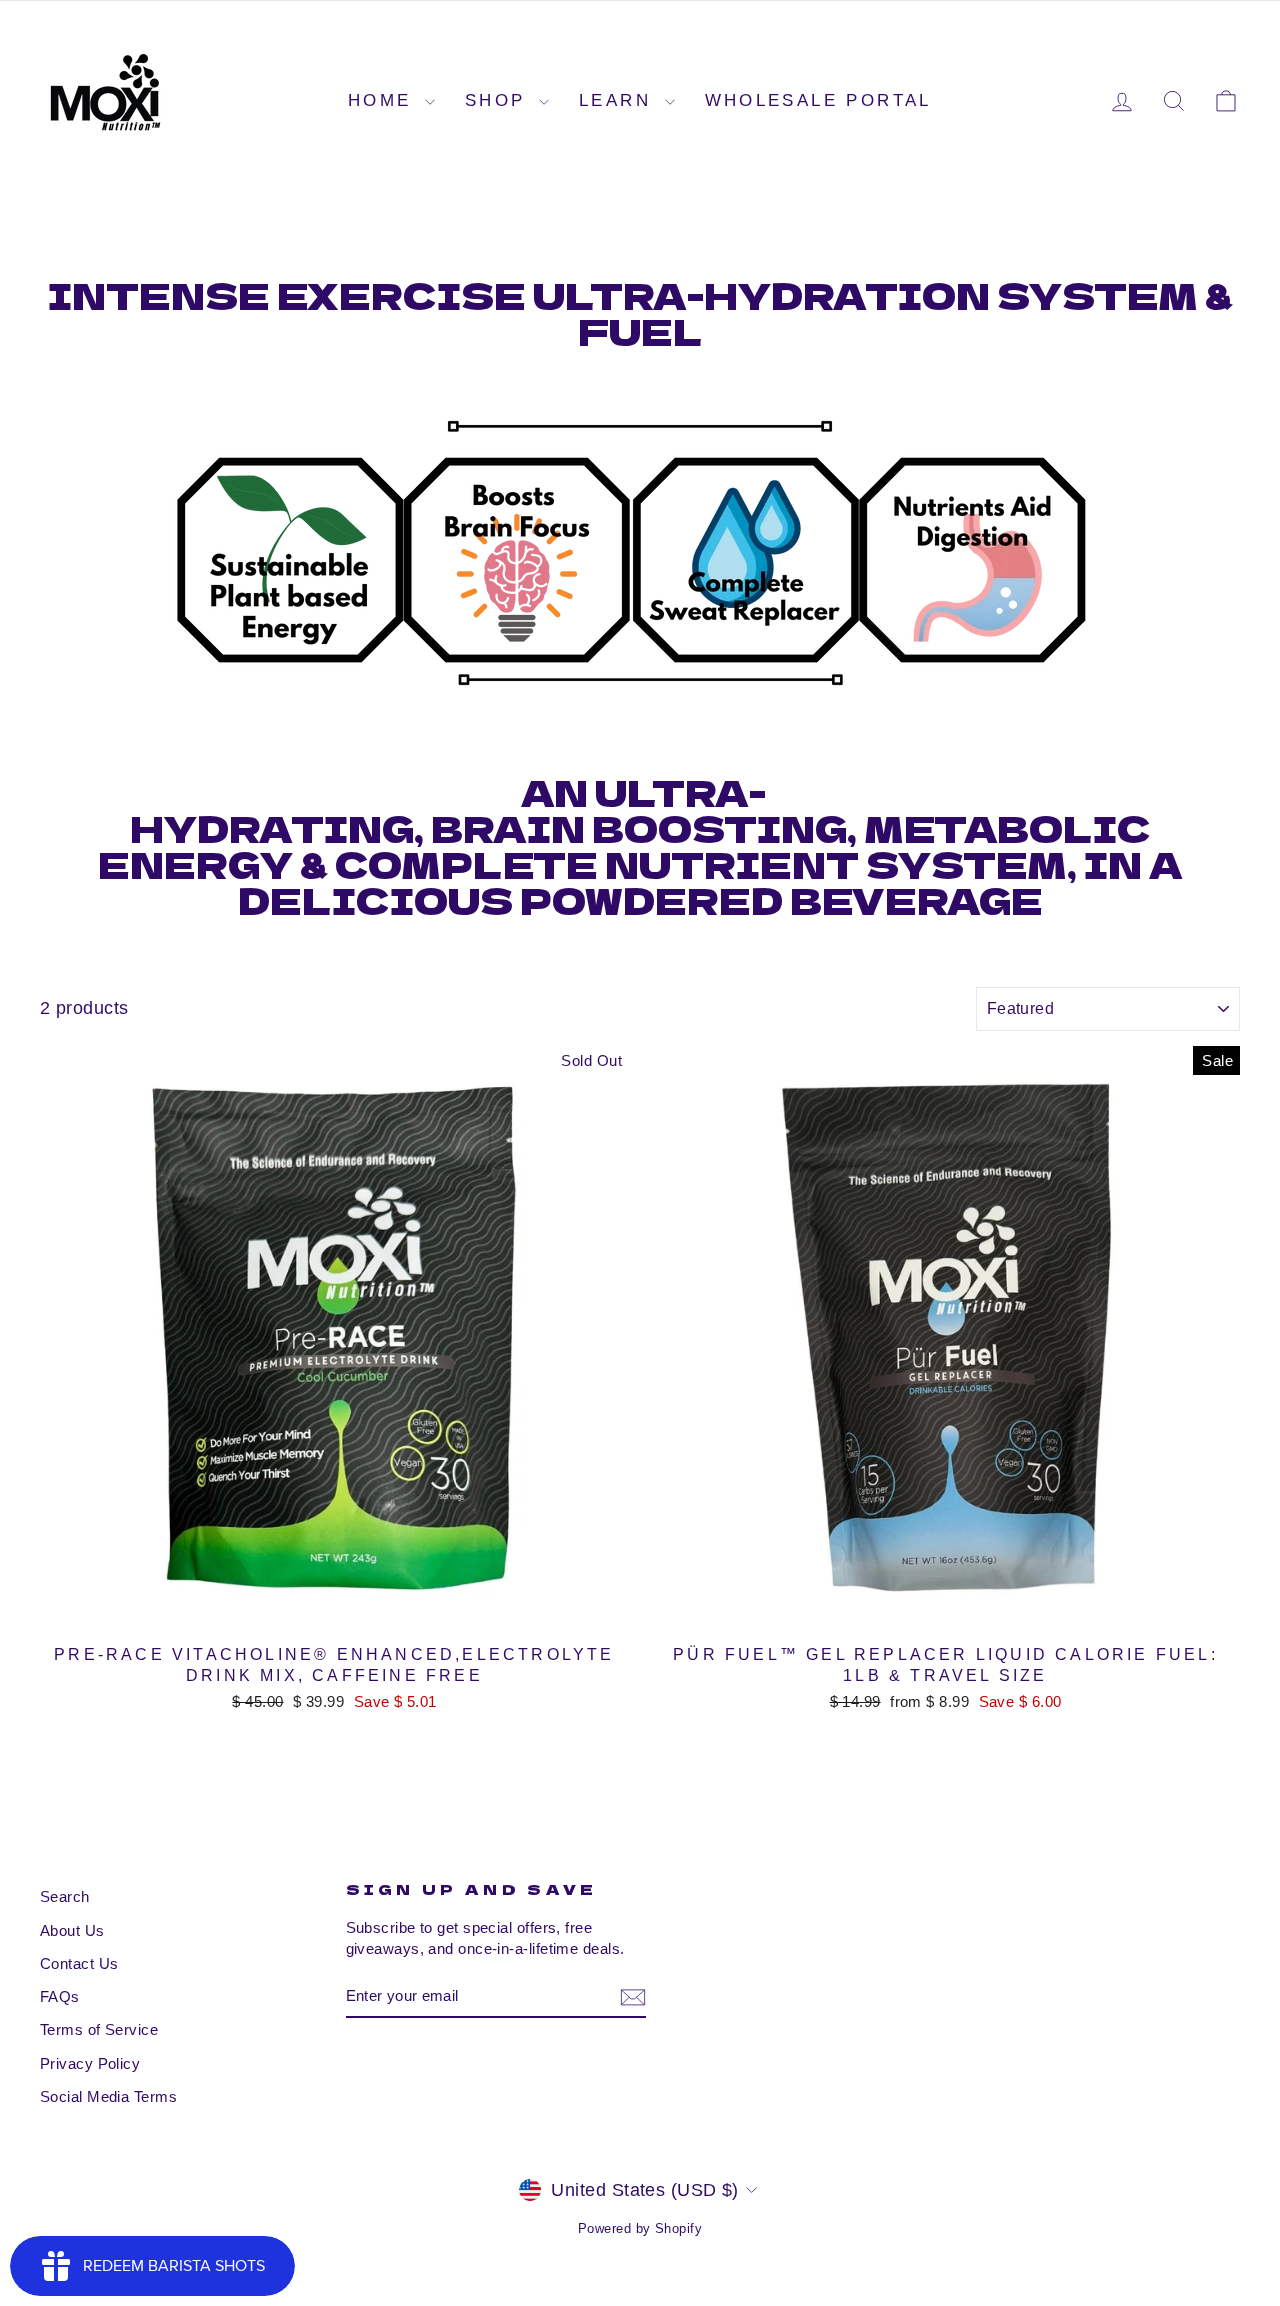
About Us (72, 1930)
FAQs (60, 1996)
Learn (619, 100)
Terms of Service (99, 2029)
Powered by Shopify (640, 2229)
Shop (499, 100)
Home (384, 100)
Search (65, 1896)
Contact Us (79, 1963)
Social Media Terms (108, 2096)
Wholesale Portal (818, 100)
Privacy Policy (90, 2063)
